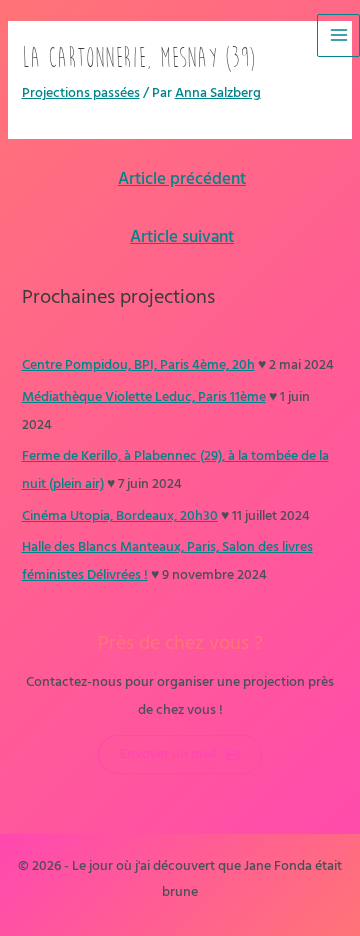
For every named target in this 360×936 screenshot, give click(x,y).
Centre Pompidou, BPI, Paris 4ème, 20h (138, 365)
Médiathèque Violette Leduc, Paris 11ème (144, 397)
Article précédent (182, 179)
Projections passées (81, 93)
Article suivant (182, 237)
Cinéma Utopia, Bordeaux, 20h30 (120, 516)
